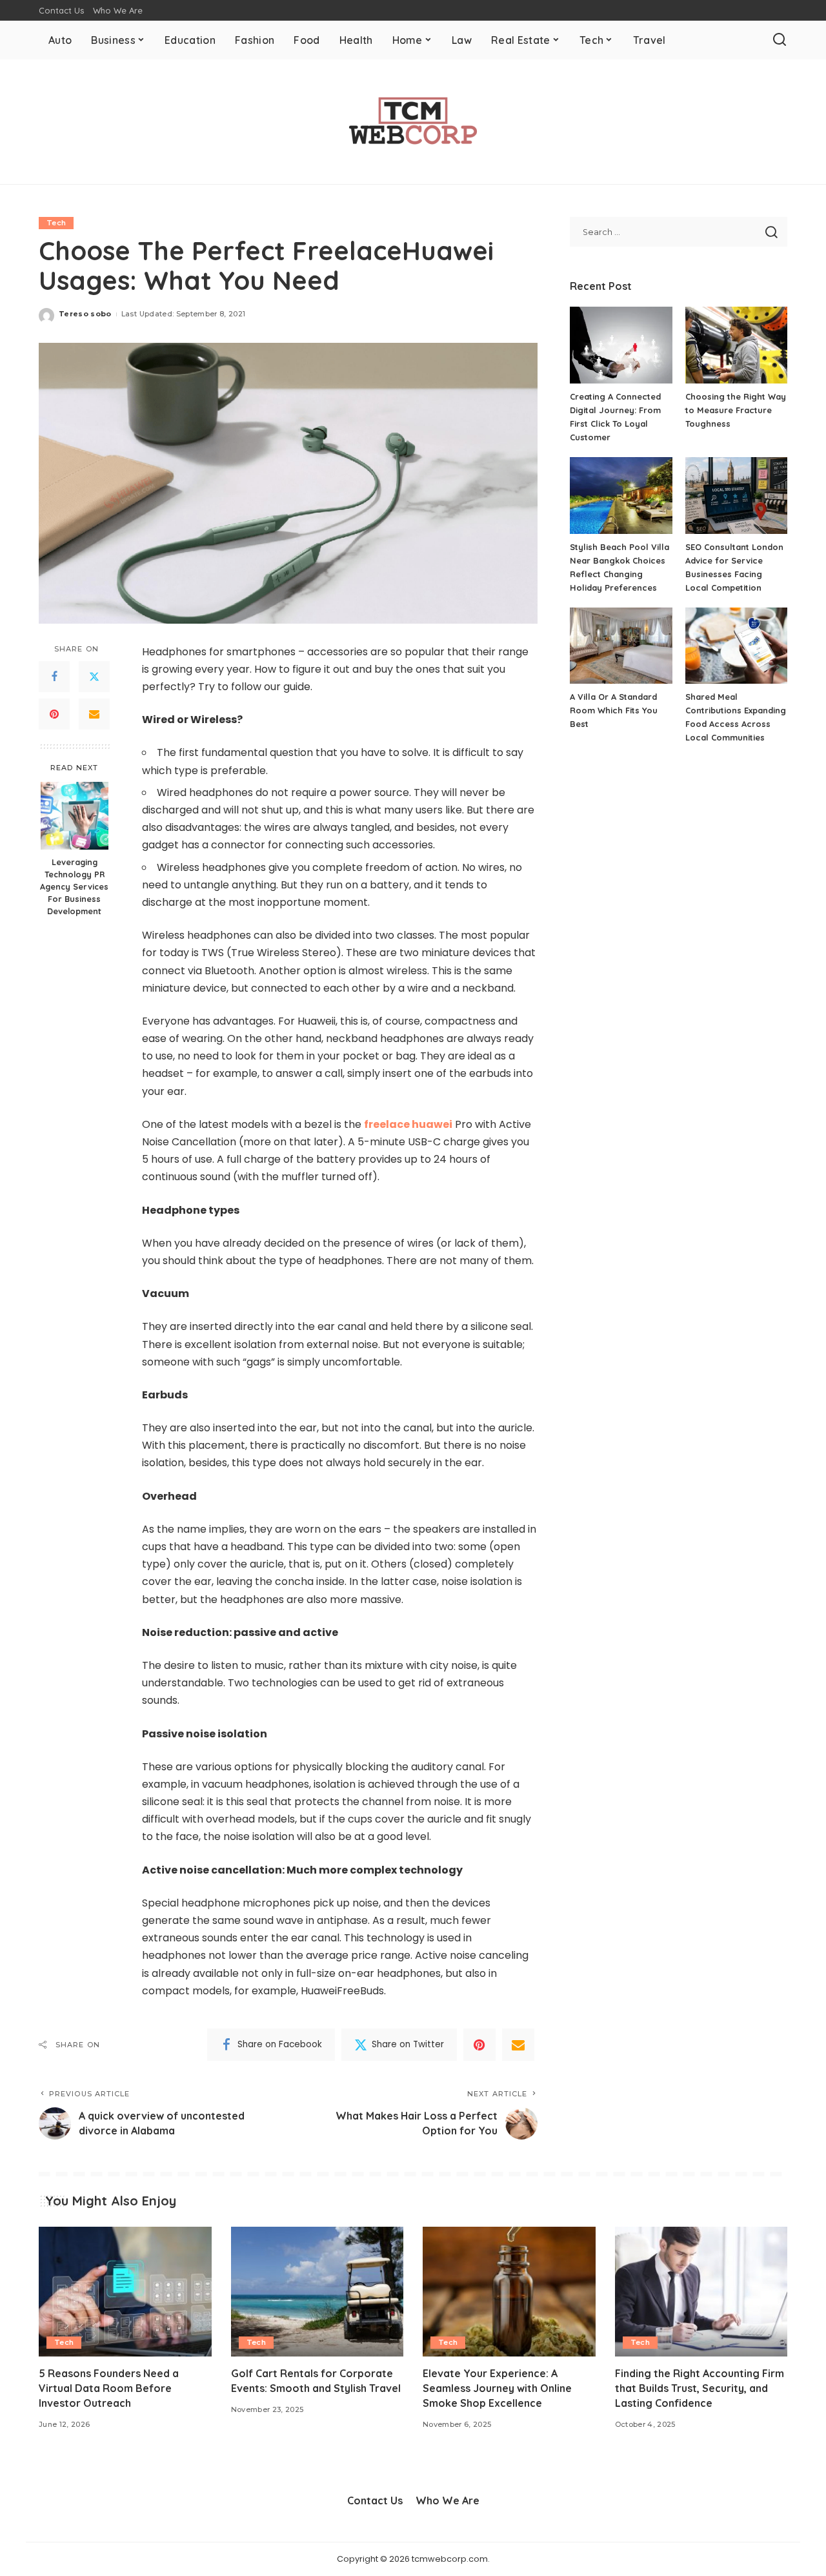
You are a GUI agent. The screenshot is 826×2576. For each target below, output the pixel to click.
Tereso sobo (85, 314)
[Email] (94, 714)
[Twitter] (94, 677)
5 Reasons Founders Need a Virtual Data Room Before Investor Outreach (109, 2388)
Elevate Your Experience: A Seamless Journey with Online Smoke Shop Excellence (497, 2388)
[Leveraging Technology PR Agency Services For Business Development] (75, 816)
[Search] (780, 40)
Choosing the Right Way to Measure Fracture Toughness (736, 410)
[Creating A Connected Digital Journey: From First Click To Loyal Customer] (621, 345)
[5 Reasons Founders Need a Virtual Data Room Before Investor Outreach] (125, 2292)
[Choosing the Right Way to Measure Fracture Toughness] (736, 345)
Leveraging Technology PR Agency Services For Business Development (74, 886)
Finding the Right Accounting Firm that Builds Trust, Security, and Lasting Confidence (700, 2388)
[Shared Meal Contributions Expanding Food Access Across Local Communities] (736, 646)
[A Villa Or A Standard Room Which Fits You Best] (621, 646)
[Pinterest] (54, 714)
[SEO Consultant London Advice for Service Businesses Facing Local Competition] (736, 496)
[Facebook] (54, 677)
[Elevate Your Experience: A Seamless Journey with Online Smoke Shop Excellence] (509, 2292)
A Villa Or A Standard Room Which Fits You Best (614, 710)
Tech (56, 223)
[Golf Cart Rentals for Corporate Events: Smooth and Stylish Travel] (317, 2292)
